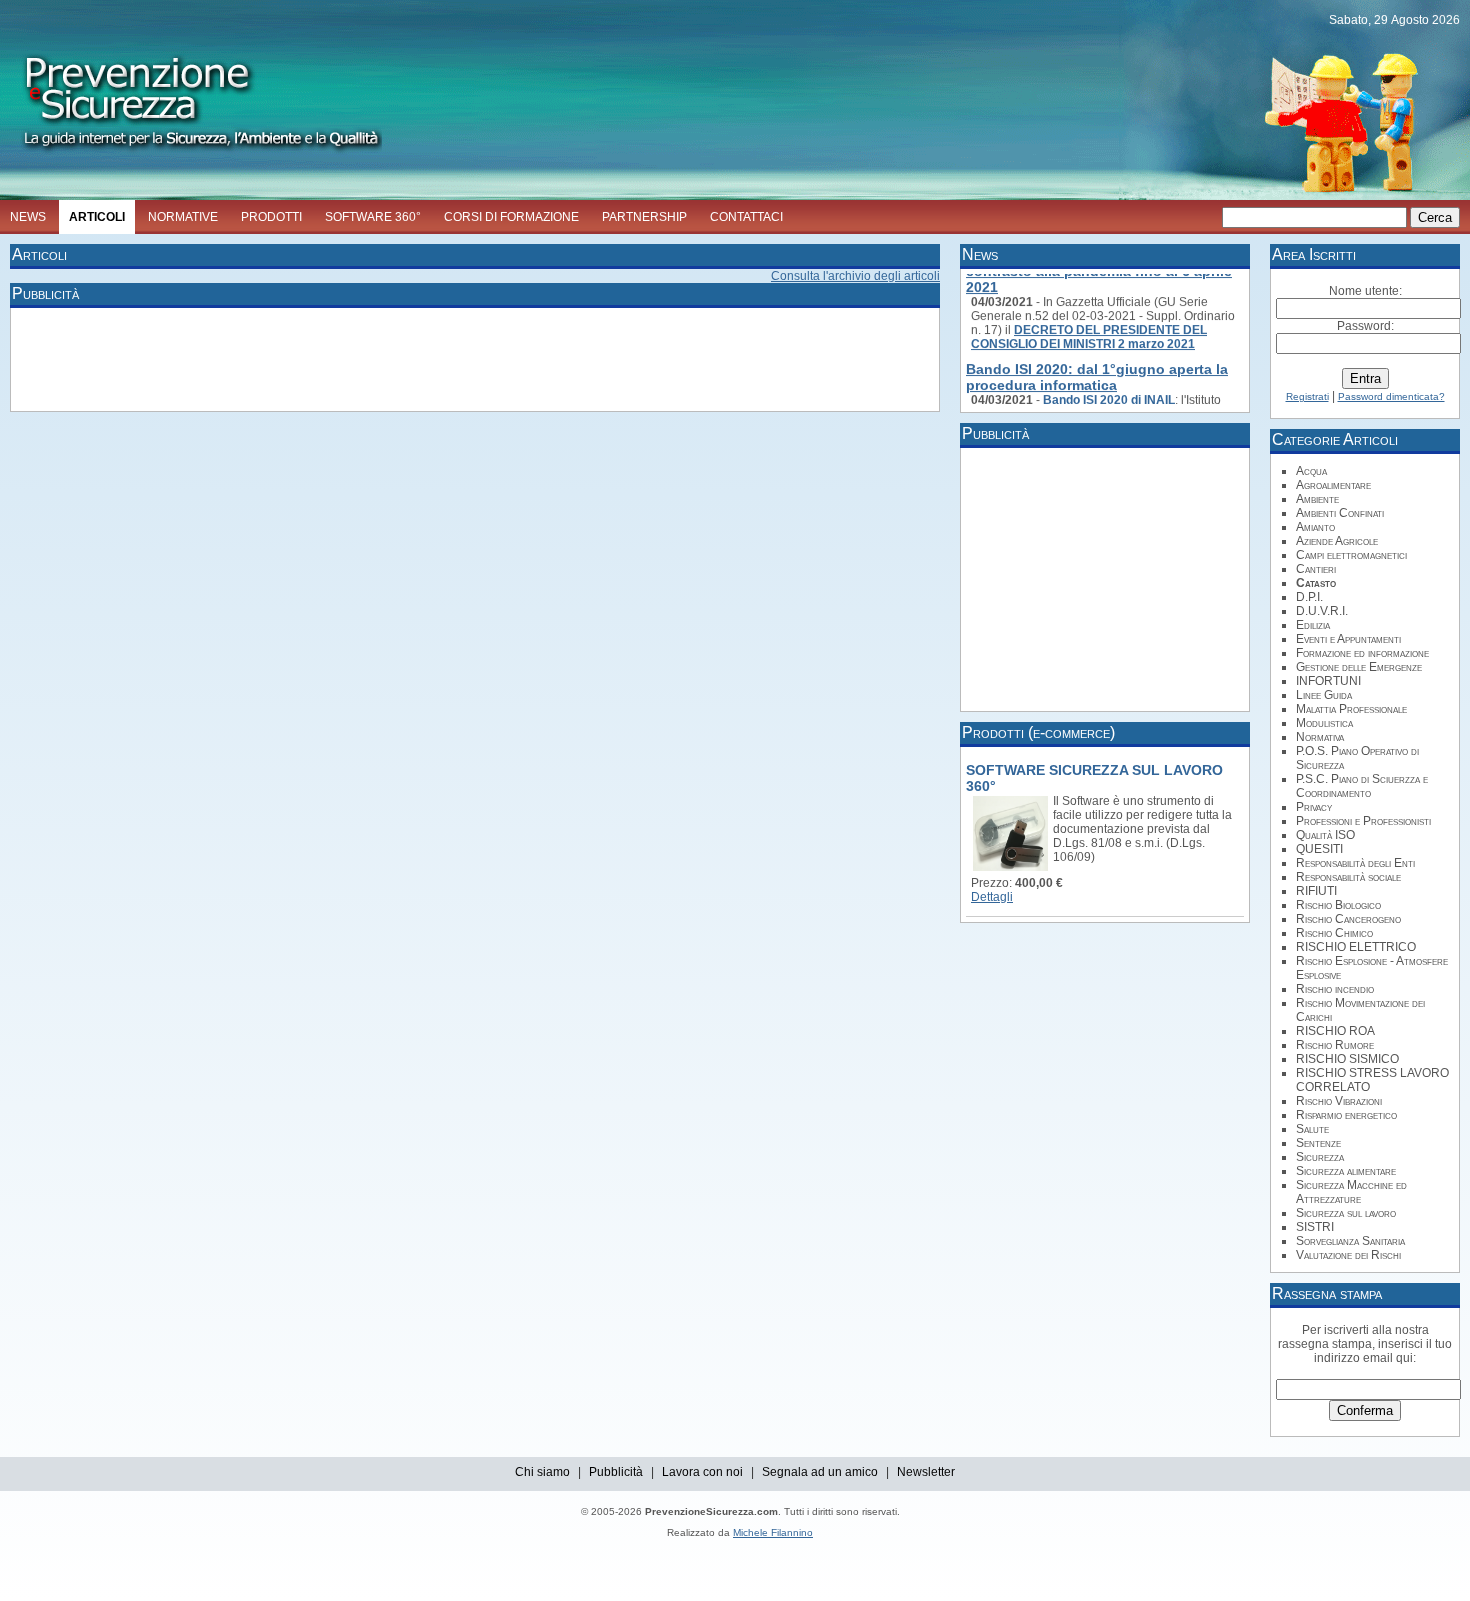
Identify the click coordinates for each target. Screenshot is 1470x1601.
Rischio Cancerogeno (1348, 919)
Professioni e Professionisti (1363, 821)
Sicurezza (1320, 1157)
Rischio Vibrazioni (1339, 1101)
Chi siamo (542, 1472)
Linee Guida (1324, 695)
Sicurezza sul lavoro (1346, 1213)
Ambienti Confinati (1340, 513)
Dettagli (992, 897)
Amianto (1315, 527)
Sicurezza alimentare (1346, 1171)
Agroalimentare (1333, 485)
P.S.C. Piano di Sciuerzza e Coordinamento (1362, 786)
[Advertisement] (380, 358)
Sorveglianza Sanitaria (1350, 1241)
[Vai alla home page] (191, 156)
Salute (1312, 1129)
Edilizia (1313, 625)
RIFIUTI (1316, 891)
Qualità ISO (1325, 835)
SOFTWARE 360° (373, 217)
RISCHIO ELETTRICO (1356, 947)
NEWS (28, 217)
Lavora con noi (702, 1472)
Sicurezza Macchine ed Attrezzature (1351, 1192)
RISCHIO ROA (1335, 1031)
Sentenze (1318, 1143)
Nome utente (1364, 291)
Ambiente (1317, 499)
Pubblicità (616, 1472)
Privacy (1314, 807)
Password (1364, 326)
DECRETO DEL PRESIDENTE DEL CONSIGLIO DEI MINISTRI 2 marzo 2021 (1089, 330)
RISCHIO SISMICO (1347, 1059)
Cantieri (1316, 569)
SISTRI (1315, 1227)
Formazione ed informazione (1362, 653)
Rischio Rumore (1335, 1045)
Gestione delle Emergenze (1359, 667)
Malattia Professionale (1351, 709)
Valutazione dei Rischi (1348, 1255)
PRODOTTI (271, 217)
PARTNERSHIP (644, 217)
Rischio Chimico (1334, 933)
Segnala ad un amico (820, 1472)
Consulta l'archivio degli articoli (855, 276)
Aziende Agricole (1337, 541)
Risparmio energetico (1346, 1115)
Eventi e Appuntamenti (1348, 639)
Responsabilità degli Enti (1355, 863)
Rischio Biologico (1338, 905)
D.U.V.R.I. (1322, 611)
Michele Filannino (773, 1532)
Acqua (1311, 471)
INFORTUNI (1328, 681)
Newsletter (926, 1472)
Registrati (1307, 396)
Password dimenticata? (1391, 396)
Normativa (1320, 737)
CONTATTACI (746, 217)
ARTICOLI (97, 217)
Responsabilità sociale (1348, 877)
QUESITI (1319, 849)
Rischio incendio (1335, 989)
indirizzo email (1353, 1358)
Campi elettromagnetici (1351, 555)
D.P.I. (1309, 597)
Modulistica (1324, 723)
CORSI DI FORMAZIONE (511, 217)
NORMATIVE (183, 217)
